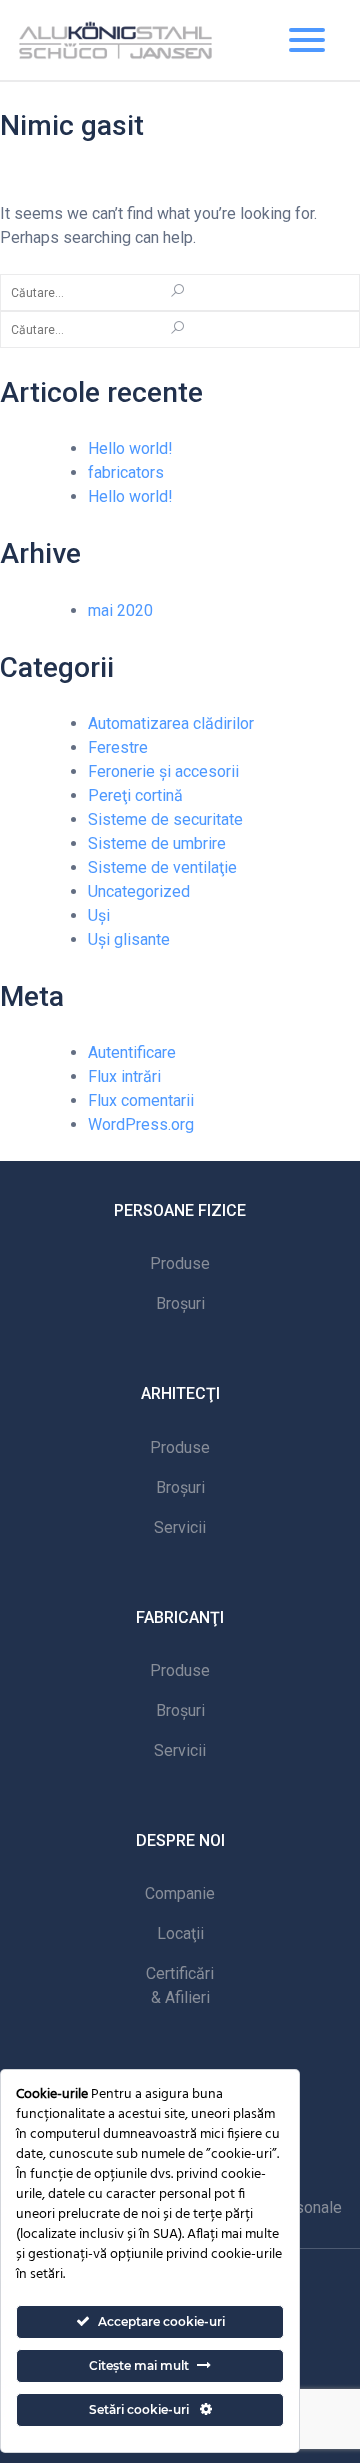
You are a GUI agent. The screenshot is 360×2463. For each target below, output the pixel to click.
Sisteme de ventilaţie (162, 867)
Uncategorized (139, 891)
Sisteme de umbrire (157, 843)
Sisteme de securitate (165, 819)
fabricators (126, 472)
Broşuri (180, 1303)
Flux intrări (124, 1076)
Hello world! (130, 448)
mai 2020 (120, 610)
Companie (180, 1893)
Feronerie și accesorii (163, 771)
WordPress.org (141, 1124)
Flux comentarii (141, 1100)
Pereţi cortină (135, 795)
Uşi (99, 915)
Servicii (180, 1527)
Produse (180, 1263)
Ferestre (118, 747)
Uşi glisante (129, 939)
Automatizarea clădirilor (171, 723)
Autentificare (132, 1052)
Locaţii (180, 1933)
